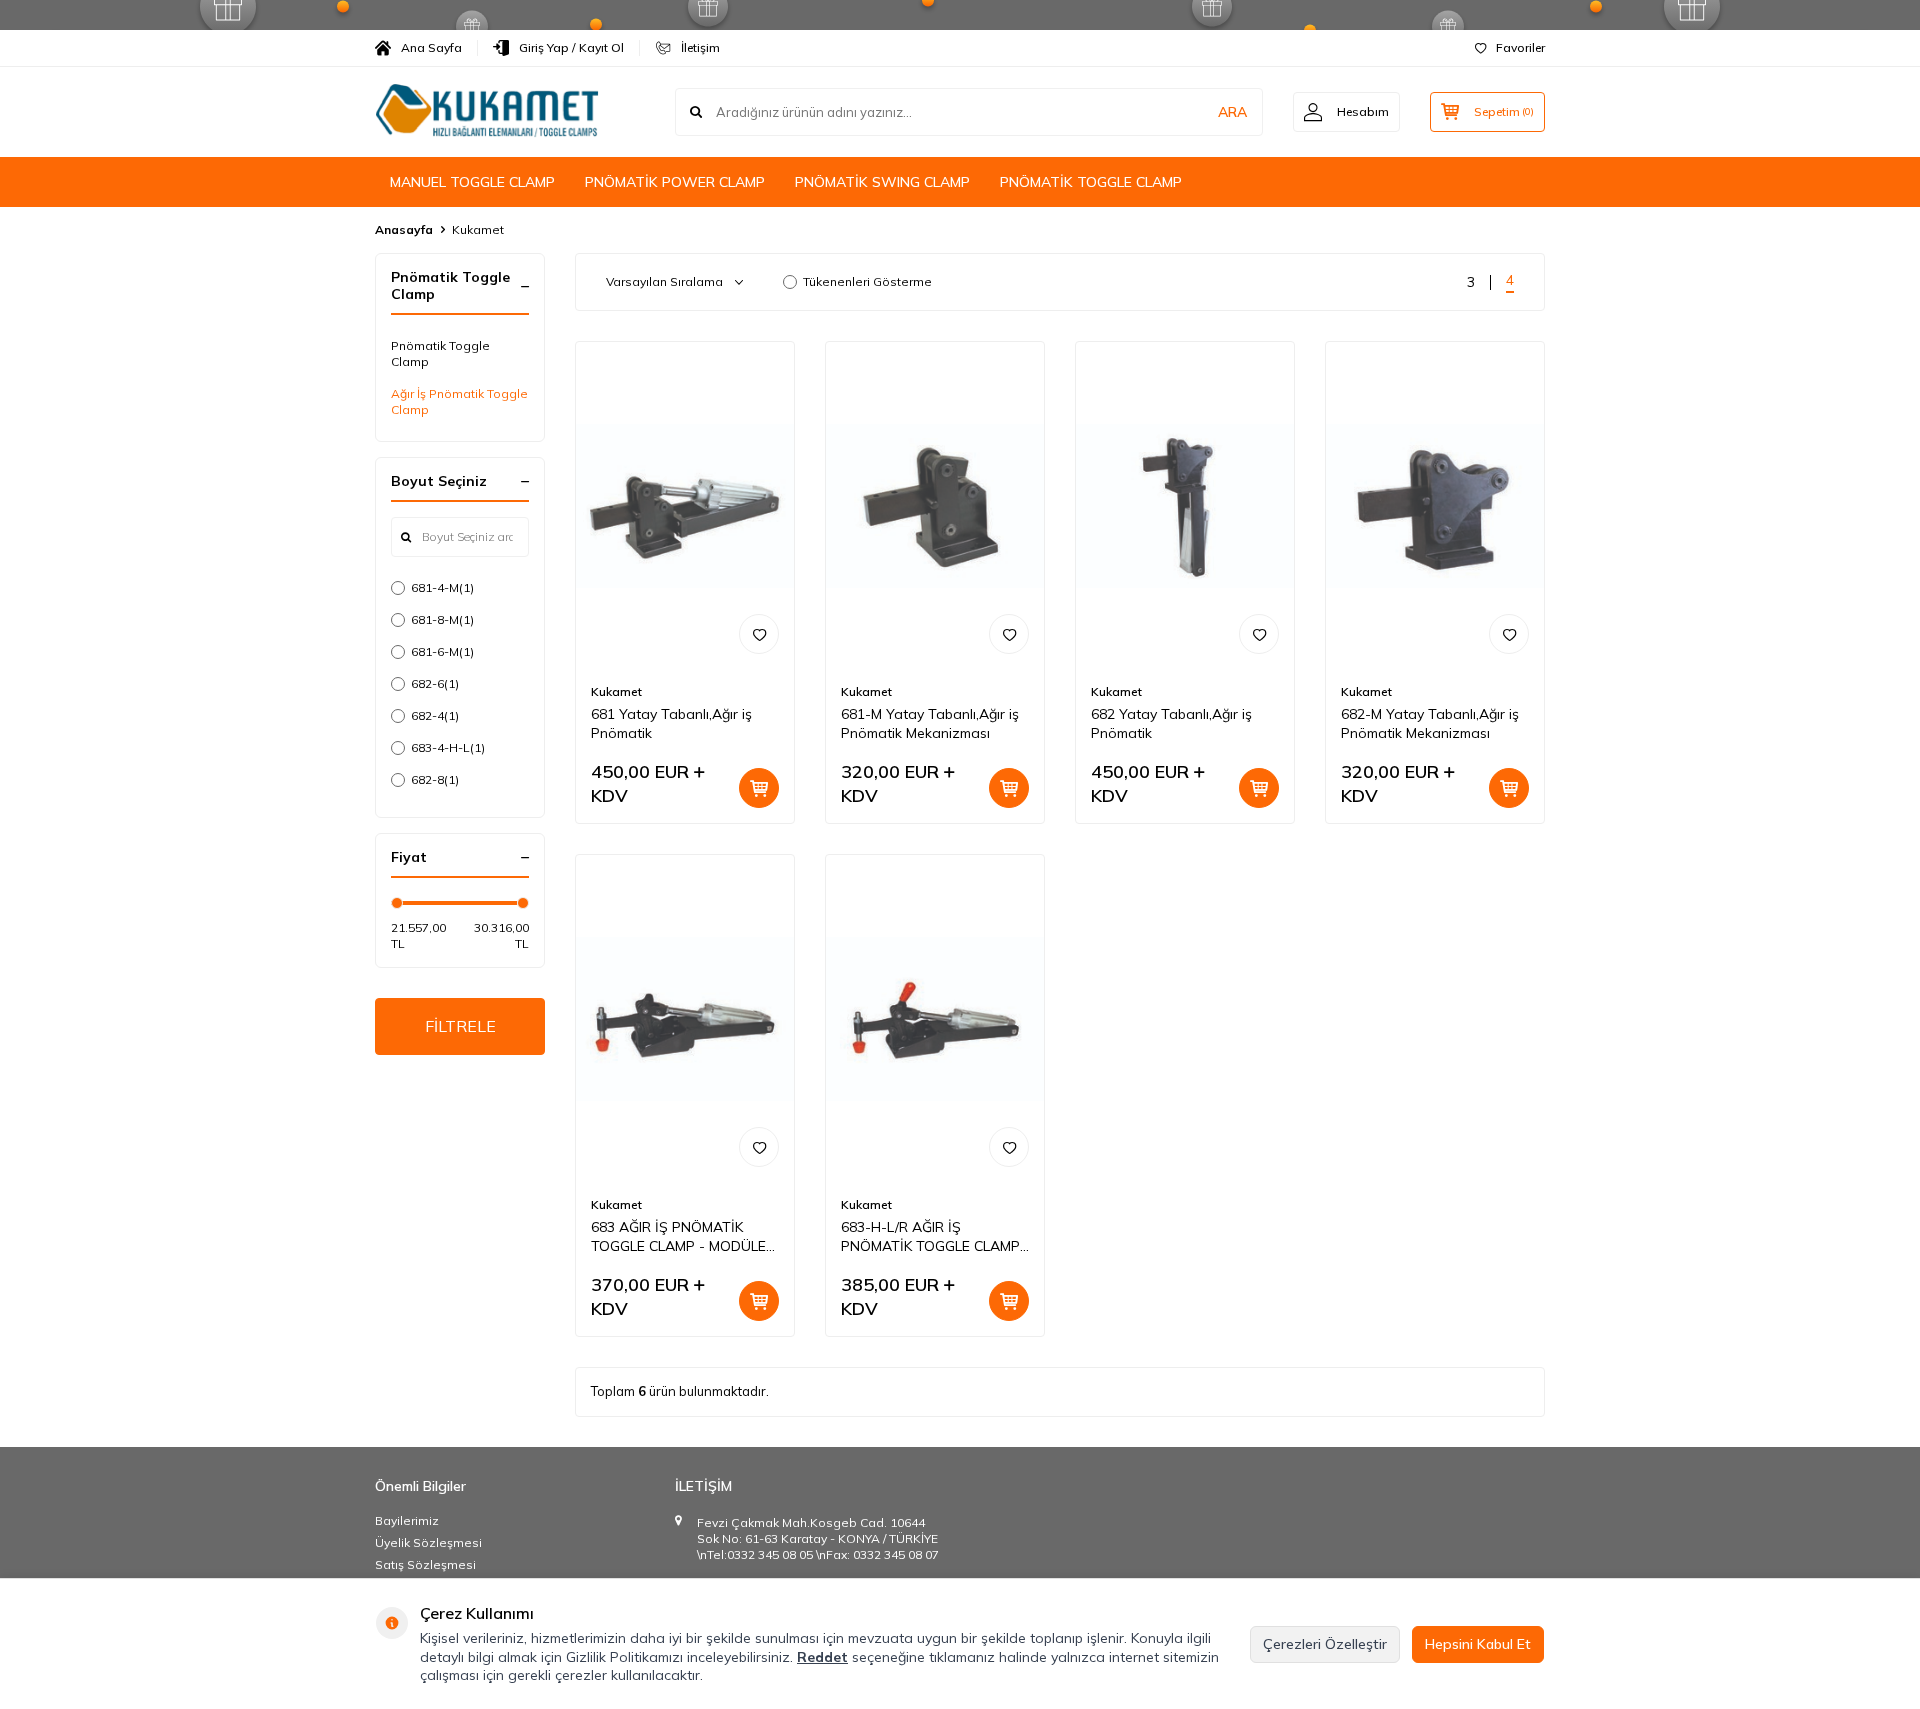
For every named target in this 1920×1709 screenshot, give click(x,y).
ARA (1232, 112)
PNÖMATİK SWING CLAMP (882, 182)
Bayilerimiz (407, 1520)
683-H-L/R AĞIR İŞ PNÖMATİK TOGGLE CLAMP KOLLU (930, 1237)
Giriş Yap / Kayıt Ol (571, 47)
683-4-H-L (448, 747)
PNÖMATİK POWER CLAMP (675, 182)
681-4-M (442, 587)
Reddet (822, 1657)
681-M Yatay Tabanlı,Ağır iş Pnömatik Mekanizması (930, 723)
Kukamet (616, 691)
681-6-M (442, 651)
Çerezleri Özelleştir (1325, 1644)
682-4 (435, 715)
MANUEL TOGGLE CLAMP (472, 182)
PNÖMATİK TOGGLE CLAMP (1091, 182)
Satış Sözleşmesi (425, 1564)
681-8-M (442, 619)
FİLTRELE (460, 1026)
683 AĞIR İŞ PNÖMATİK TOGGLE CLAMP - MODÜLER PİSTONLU (683, 1237)
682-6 (435, 683)
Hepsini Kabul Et (1478, 1644)
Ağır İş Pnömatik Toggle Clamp (459, 401)
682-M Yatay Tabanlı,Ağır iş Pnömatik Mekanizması (1430, 723)
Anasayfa (404, 229)
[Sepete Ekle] (759, 788)
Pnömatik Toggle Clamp (440, 353)
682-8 (435, 779)
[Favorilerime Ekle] (759, 634)
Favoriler (1520, 47)
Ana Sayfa (431, 47)
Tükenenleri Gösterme (867, 281)
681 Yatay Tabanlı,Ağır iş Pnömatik (671, 723)
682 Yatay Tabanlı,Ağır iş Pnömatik (1171, 723)
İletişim (700, 47)
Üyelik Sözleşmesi (428, 1542)
